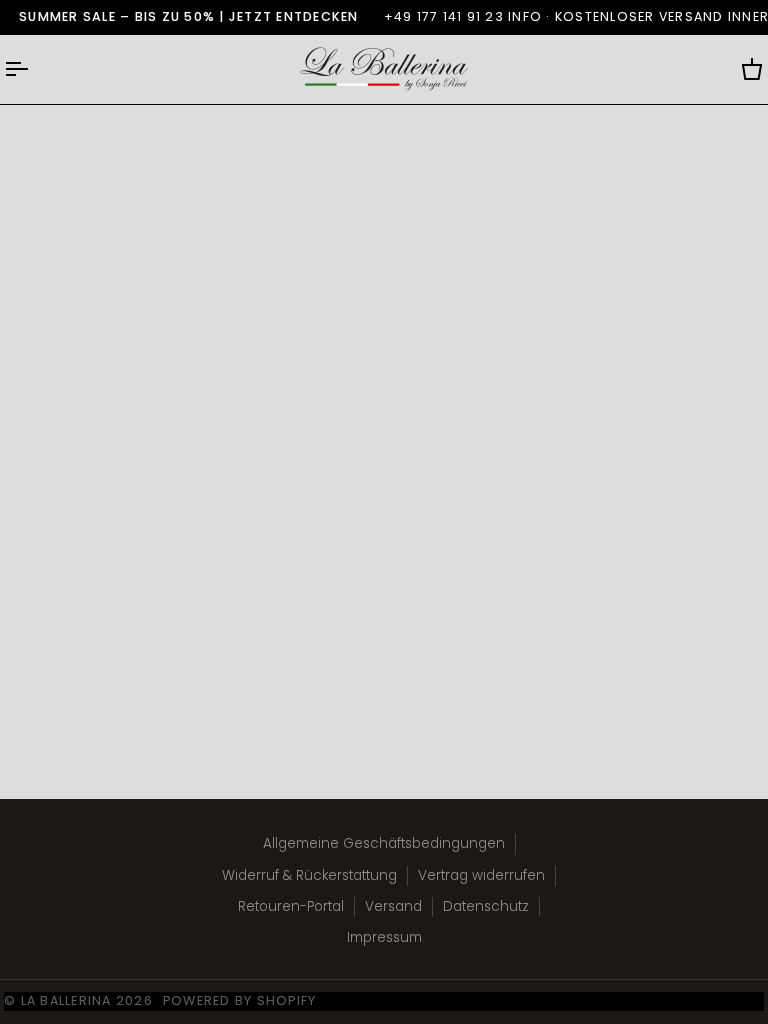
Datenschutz (486, 906)
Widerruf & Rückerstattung (309, 875)
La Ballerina (66, 1000)
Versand (393, 906)
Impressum (384, 937)
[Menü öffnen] (34, 69)
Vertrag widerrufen (481, 875)
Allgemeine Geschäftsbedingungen (384, 843)
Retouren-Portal (291, 906)
